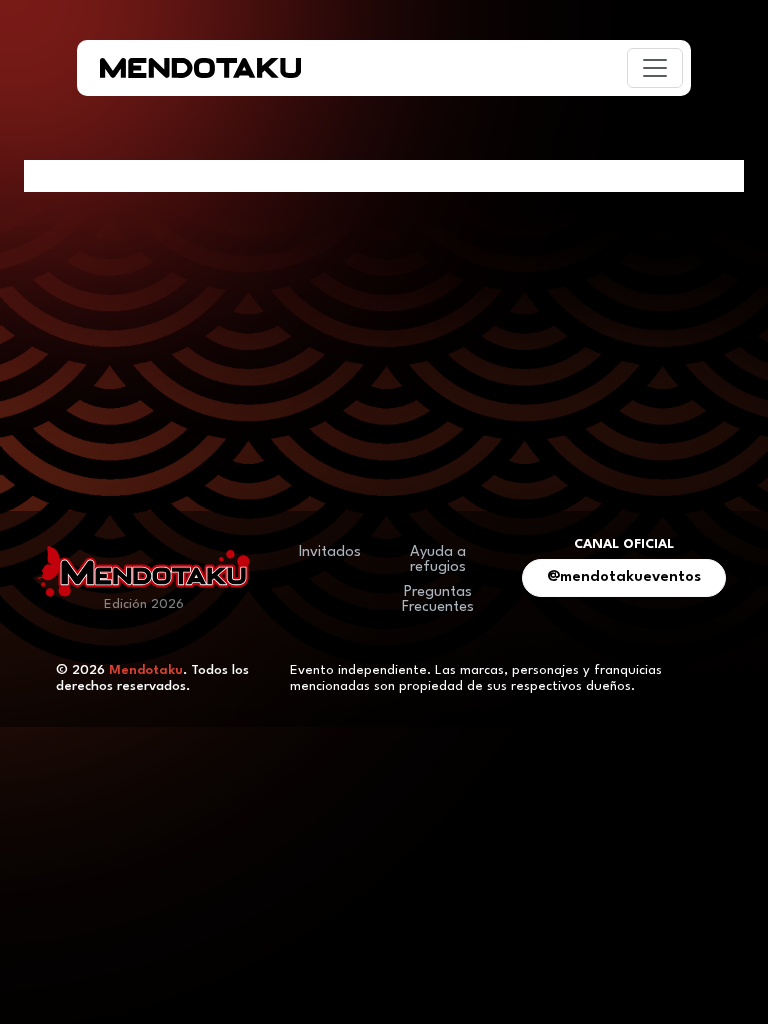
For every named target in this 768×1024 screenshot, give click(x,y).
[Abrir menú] (655, 68)
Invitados (330, 552)
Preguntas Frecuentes (438, 600)
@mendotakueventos (624, 577)
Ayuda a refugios (438, 560)
